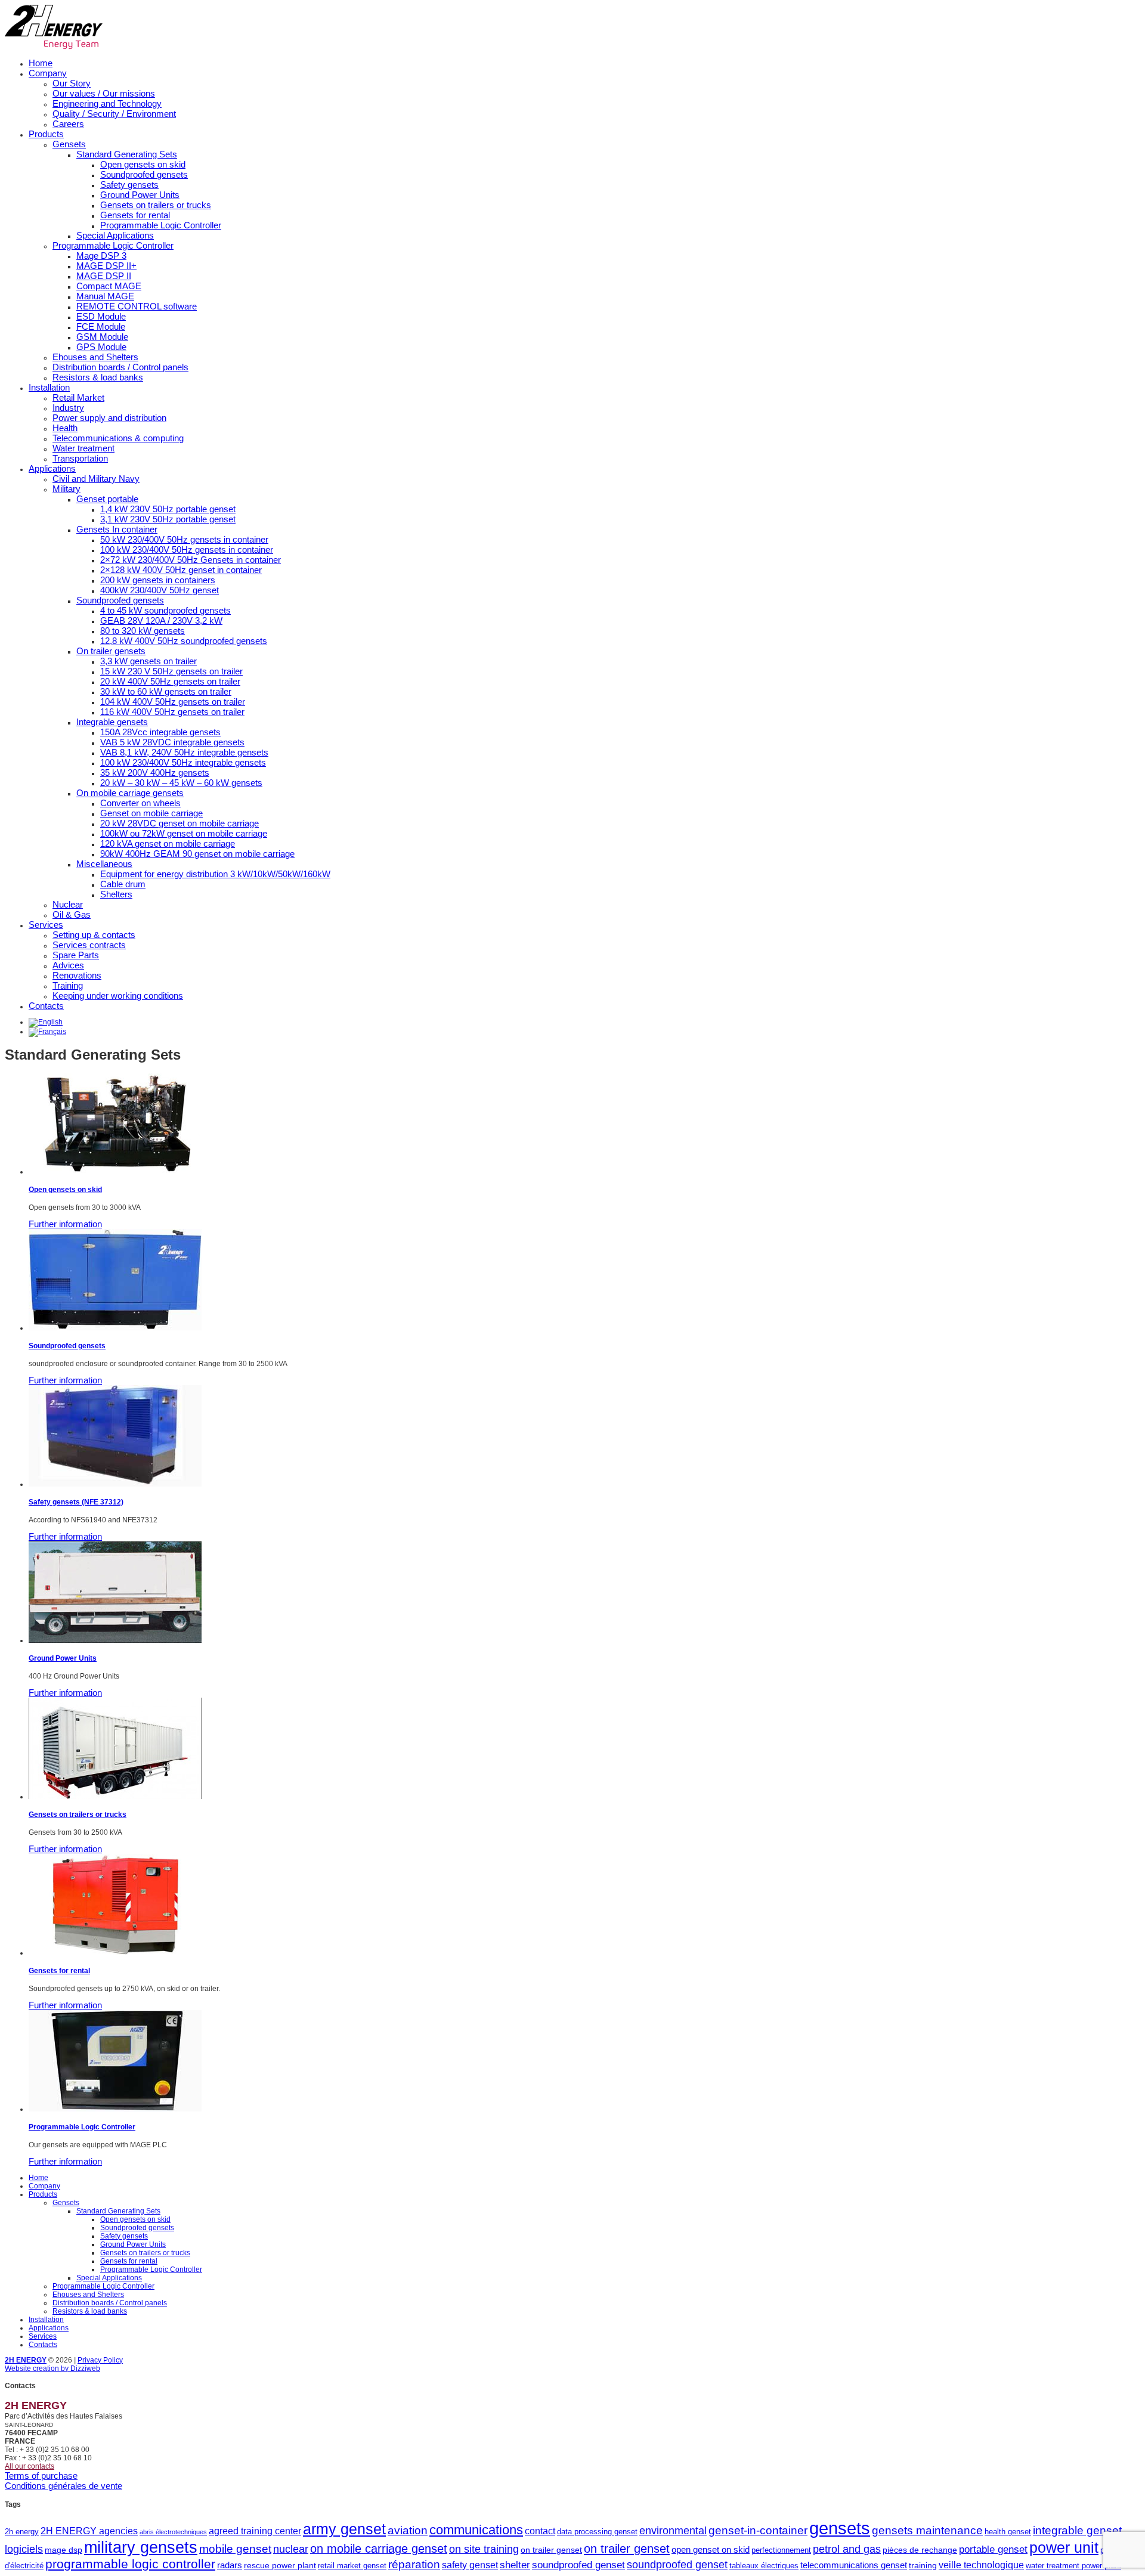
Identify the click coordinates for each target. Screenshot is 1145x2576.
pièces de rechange (920, 2550)
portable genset (993, 2549)
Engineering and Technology (107, 103)
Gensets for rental (135, 215)
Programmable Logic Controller (161, 225)
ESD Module (101, 316)
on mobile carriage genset (379, 2549)
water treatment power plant (1073, 2566)
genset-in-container (758, 2530)
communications (476, 2530)
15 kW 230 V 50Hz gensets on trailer (171, 671)
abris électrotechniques (173, 2532)
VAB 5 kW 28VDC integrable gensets (172, 742)
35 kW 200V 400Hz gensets (155, 773)
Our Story (72, 83)
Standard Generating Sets (127, 154)
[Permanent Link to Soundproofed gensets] (115, 1328)
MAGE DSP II (104, 276)
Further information (65, 1224)
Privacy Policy (100, 2360)
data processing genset (597, 2532)
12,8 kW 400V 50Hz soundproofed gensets (184, 641)
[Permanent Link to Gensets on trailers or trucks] (115, 1797)
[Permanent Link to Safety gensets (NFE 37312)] (115, 1484)
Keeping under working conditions (118, 996)
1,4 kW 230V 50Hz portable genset (168, 509)
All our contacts (30, 2466)
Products (46, 134)
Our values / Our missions (104, 93)
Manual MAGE (105, 296)
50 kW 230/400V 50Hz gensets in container (184, 539)
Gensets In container (117, 529)
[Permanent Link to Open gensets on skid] (115, 1172)
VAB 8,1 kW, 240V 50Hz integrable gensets (184, 752)
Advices (68, 965)
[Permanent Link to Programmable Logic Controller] (115, 2109)
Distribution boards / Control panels (120, 367)
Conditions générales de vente (64, 2486)
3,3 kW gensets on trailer (148, 661)
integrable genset (1077, 2530)
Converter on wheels (140, 803)
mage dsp (64, 2550)
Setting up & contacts (94, 935)
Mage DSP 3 (101, 256)
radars (230, 2565)
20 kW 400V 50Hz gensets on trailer (170, 681)
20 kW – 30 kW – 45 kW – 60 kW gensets (181, 783)
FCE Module (101, 326)
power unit (1064, 2548)
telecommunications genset (854, 2565)
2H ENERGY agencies (89, 2531)
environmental (673, 2531)
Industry (68, 408)
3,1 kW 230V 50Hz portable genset (168, 519)
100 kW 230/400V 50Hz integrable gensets (183, 762)
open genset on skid (711, 2549)
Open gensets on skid (143, 164)
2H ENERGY (26, 2360)
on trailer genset (551, 2550)
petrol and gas (847, 2549)
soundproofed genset (578, 2565)
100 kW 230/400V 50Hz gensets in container (187, 549)
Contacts (46, 1006)
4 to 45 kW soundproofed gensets (165, 610)
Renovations (77, 975)
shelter (515, 2565)
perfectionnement (781, 2550)
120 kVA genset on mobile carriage (168, 843)
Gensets (69, 144)
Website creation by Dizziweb (52, 2368)
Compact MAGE (109, 286)
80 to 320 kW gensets (143, 631)
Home (41, 63)
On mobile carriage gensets (130, 793)
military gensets (141, 2547)
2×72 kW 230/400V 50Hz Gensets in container (191, 560)
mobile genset (235, 2549)
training (923, 2565)
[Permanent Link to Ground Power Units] (115, 1640)
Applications (52, 468)
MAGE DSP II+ (106, 266)
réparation (414, 2564)
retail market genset (352, 2566)
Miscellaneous (104, 864)
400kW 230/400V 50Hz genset (160, 590)
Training (68, 985)
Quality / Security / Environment (114, 114)
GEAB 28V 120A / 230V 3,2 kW (161, 620)
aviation (408, 2530)
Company (48, 73)
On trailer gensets (111, 651)
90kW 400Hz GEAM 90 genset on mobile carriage (197, 854)
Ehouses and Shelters (95, 357)
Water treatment (83, 448)
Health (65, 428)
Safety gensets (129, 185)
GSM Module (102, 337)
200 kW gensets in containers (158, 580)
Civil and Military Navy (96, 479)
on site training (484, 2549)
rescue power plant (280, 2565)
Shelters (116, 894)
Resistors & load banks (98, 377)
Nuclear (68, 904)
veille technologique (981, 2565)
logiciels (24, 2549)
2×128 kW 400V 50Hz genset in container (181, 570)
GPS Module (101, 347)
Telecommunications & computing (118, 438)
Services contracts (89, 945)
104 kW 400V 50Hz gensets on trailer (173, 702)
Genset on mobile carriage (151, 813)
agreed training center (255, 2531)
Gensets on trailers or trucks (156, 205)
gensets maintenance (927, 2530)
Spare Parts (76, 955)
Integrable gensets (112, 722)
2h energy (22, 2532)
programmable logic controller (130, 2564)
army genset (344, 2529)
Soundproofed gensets (144, 174)
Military (66, 489)
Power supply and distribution (109, 418)
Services (46, 925)
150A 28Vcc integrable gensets (160, 732)
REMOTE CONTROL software (137, 306)
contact (540, 2531)
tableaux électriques (764, 2566)
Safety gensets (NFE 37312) (76, 1502)
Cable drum (123, 884)
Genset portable (107, 499)
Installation (49, 387)
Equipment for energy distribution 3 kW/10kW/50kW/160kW (215, 874)
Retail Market (78, 397)
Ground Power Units (140, 195)
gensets (840, 2528)
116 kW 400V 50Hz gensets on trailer (172, 712)
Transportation (80, 458)
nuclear (291, 2549)
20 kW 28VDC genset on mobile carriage (180, 823)
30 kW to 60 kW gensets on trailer (166, 691)
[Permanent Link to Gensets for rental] (115, 1953)
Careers (68, 124)
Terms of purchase (41, 2476)
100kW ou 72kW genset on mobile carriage (184, 833)
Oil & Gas (72, 914)
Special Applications (115, 235)
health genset (1008, 2532)
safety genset (470, 2565)
